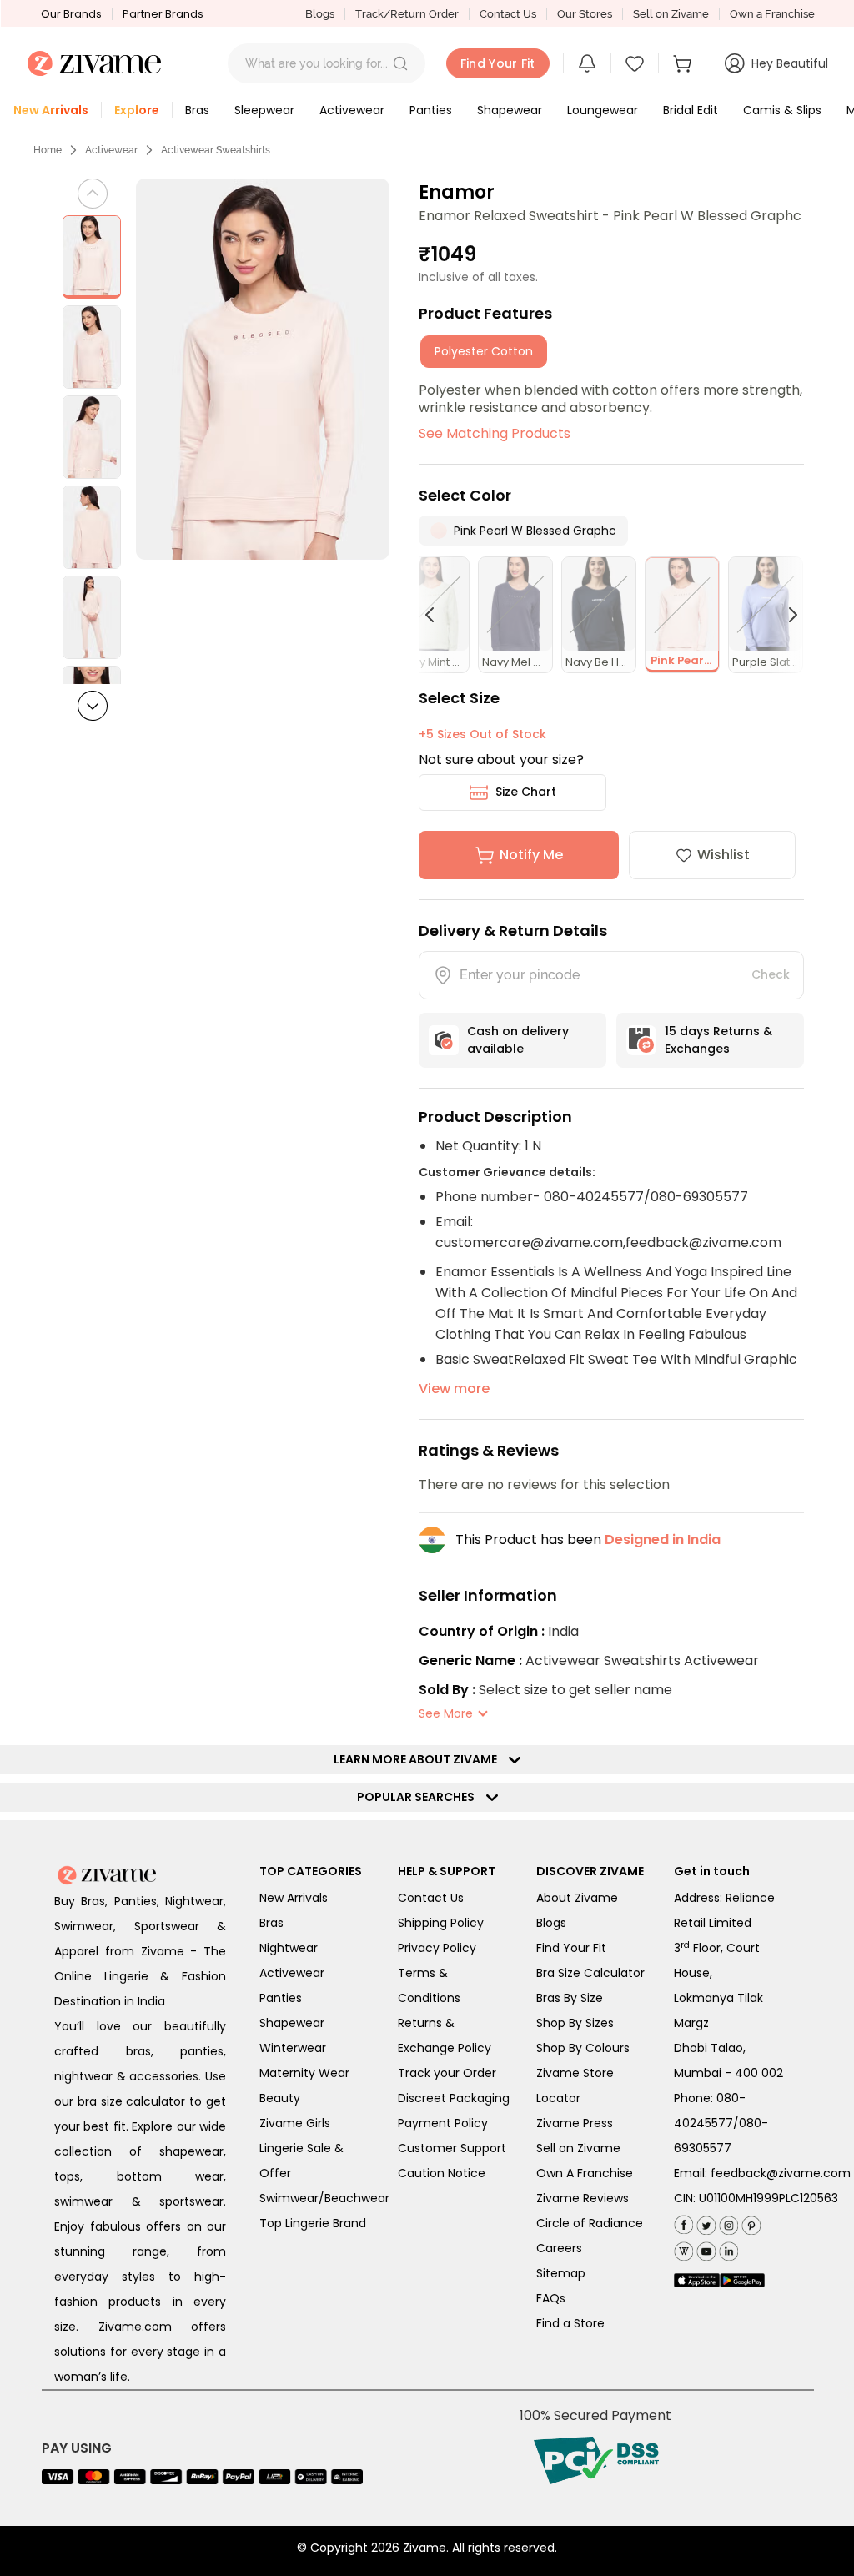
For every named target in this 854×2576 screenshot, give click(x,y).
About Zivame (577, 1898)
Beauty (280, 2098)
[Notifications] (587, 63)
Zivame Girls (295, 2123)
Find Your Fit (571, 1948)
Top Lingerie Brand (313, 2223)
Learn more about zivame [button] (419, 1759)
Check (771, 974)
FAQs (551, 2298)
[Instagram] (727, 2222)
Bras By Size (570, 1998)
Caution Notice (442, 2173)
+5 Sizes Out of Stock (482, 734)
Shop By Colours (583, 2048)
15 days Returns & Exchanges (718, 1040)
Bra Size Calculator (590, 1973)
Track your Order (447, 2073)
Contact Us (508, 14)
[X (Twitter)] (704, 2222)
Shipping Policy (441, 1923)
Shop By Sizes (575, 2023)
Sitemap (561, 2273)
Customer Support (452, 2148)
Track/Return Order (407, 14)
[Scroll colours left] (437, 615)
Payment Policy (443, 2123)
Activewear (111, 150)
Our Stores (585, 14)
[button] (400, 63)
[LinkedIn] (727, 2248)
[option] (92, 257)
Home (48, 150)
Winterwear (293, 2048)
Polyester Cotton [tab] (484, 351)
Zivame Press (575, 2123)
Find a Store (570, 2323)
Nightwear (289, 1948)
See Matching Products (495, 433)
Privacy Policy (437, 1948)
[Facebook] (683, 2223)
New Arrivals (294, 1898)
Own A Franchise (585, 2173)
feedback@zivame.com (781, 2173)
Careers (559, 2248)
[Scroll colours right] (786, 615)
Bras (271, 1923)
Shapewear (292, 2023)
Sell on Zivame (671, 14)
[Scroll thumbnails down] (93, 706)
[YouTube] (704, 2248)
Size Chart (526, 792)
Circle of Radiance (590, 2223)
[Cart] (685, 63)
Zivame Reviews (583, 2198)
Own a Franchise (772, 14)
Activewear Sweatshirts (216, 150)
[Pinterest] (749, 2222)
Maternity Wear (304, 2073)
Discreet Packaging (454, 2098)
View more (454, 1389)
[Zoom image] (263, 369)
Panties (281, 1998)
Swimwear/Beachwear (324, 2198)
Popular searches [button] (419, 1797)
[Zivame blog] (683, 2248)
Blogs (320, 14)
